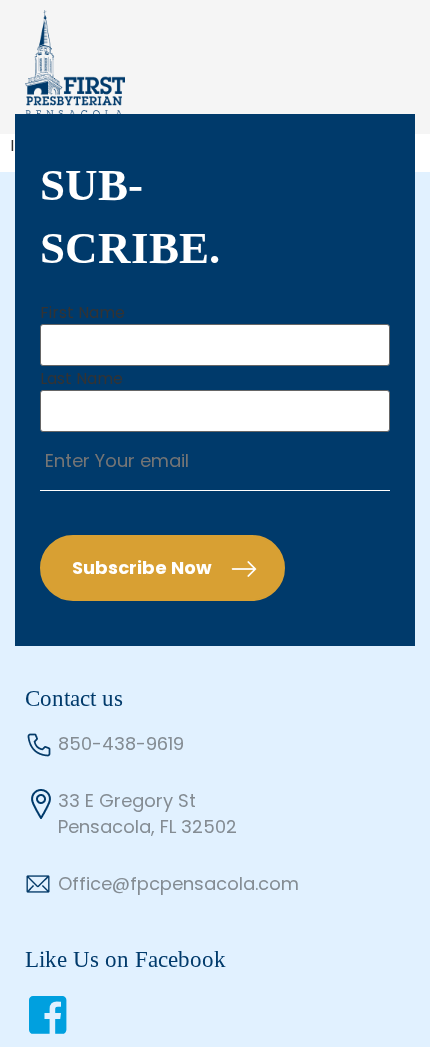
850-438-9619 (121, 743)
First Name (82, 313)
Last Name (81, 379)
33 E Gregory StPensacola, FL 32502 (147, 813)
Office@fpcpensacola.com (178, 883)
